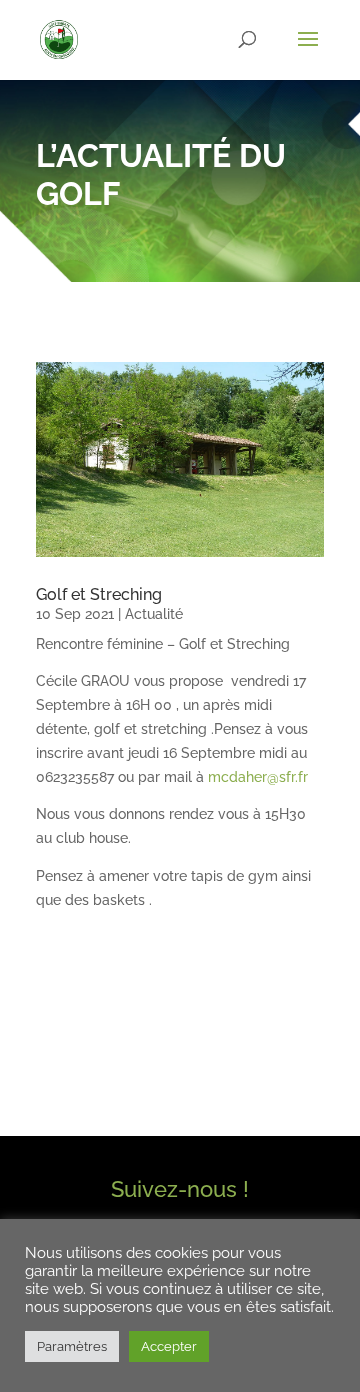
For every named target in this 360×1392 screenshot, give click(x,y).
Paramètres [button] (72, 1346)
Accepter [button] (169, 1346)
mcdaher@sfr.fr (258, 777)
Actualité (154, 614)
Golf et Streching (99, 594)
